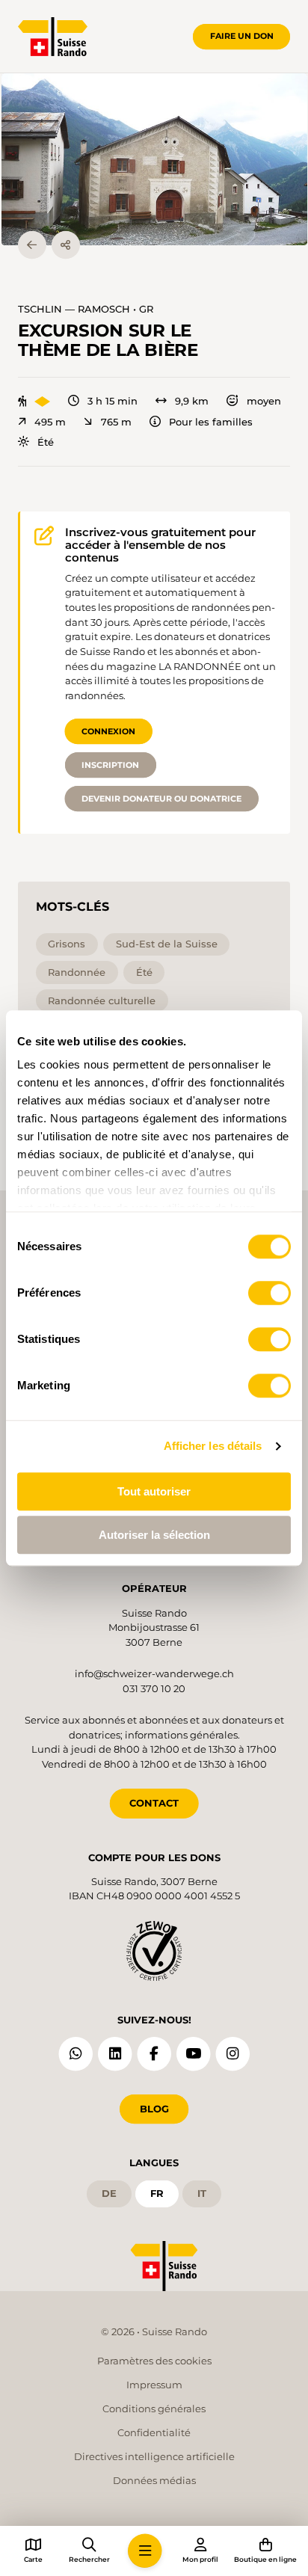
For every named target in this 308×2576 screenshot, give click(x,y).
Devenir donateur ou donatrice (161, 799)
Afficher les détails (213, 1446)
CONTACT (154, 1803)
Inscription (110, 765)
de (109, 2193)
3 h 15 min (113, 401)
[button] (154, 159)
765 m (116, 422)
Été (46, 442)
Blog (154, 2109)
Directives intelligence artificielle (154, 2456)
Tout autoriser (154, 1491)
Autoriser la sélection (154, 1535)
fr (157, 2193)
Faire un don (242, 36)
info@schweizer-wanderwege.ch (154, 1673)
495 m (50, 422)
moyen (264, 401)
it (202, 2193)
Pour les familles (211, 422)
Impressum (154, 2385)
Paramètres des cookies (154, 2361)
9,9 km (192, 401)
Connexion (108, 731)
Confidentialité (154, 2432)
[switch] (269, 1293)
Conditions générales (154, 2409)
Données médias (154, 2480)
